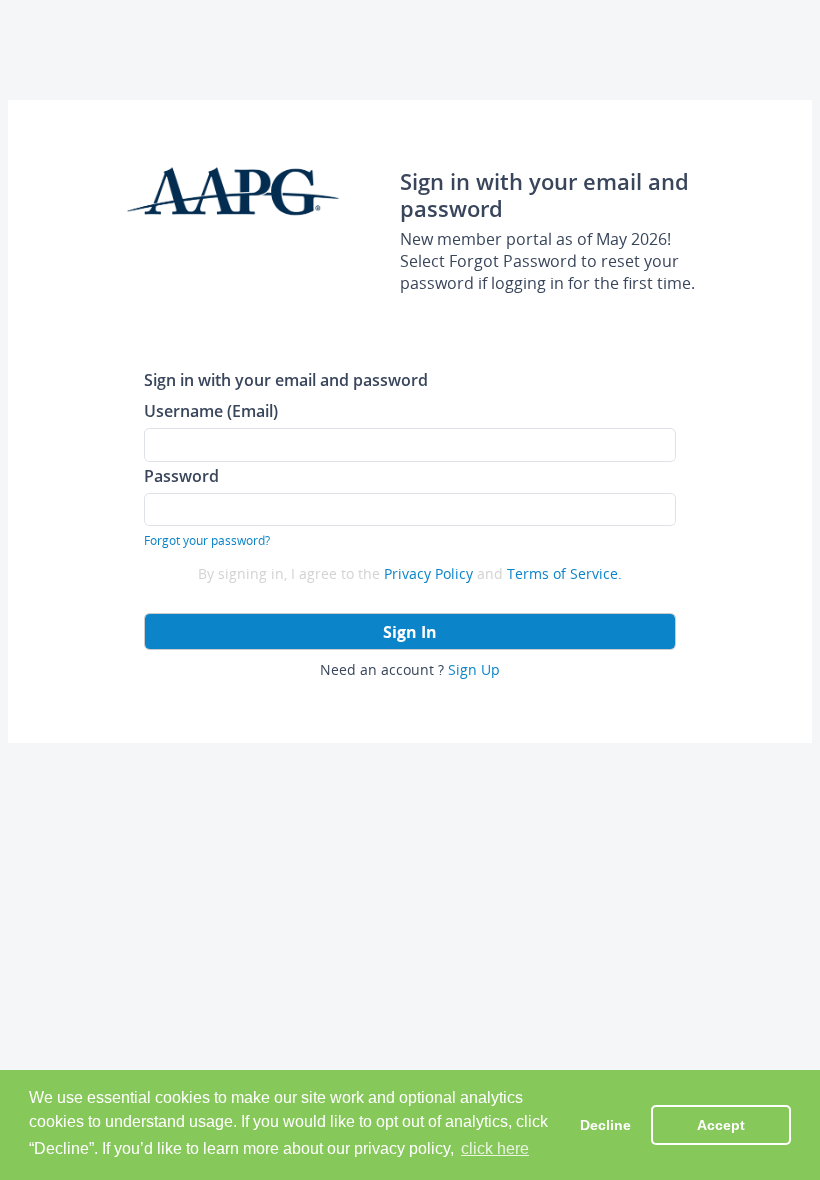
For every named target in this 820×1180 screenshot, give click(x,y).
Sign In (410, 632)
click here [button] (495, 1148)
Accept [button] (721, 1125)
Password (181, 475)
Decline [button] (605, 1125)
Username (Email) (211, 410)
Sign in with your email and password (286, 379)
